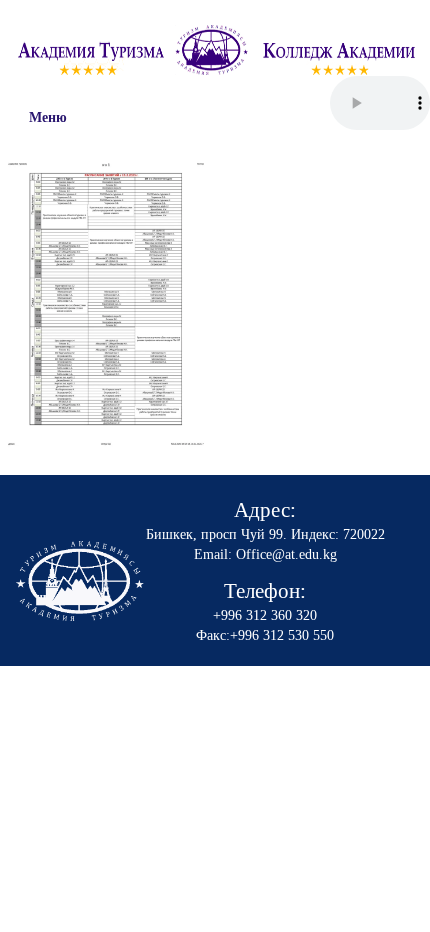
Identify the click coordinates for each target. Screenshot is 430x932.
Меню (48, 117)
